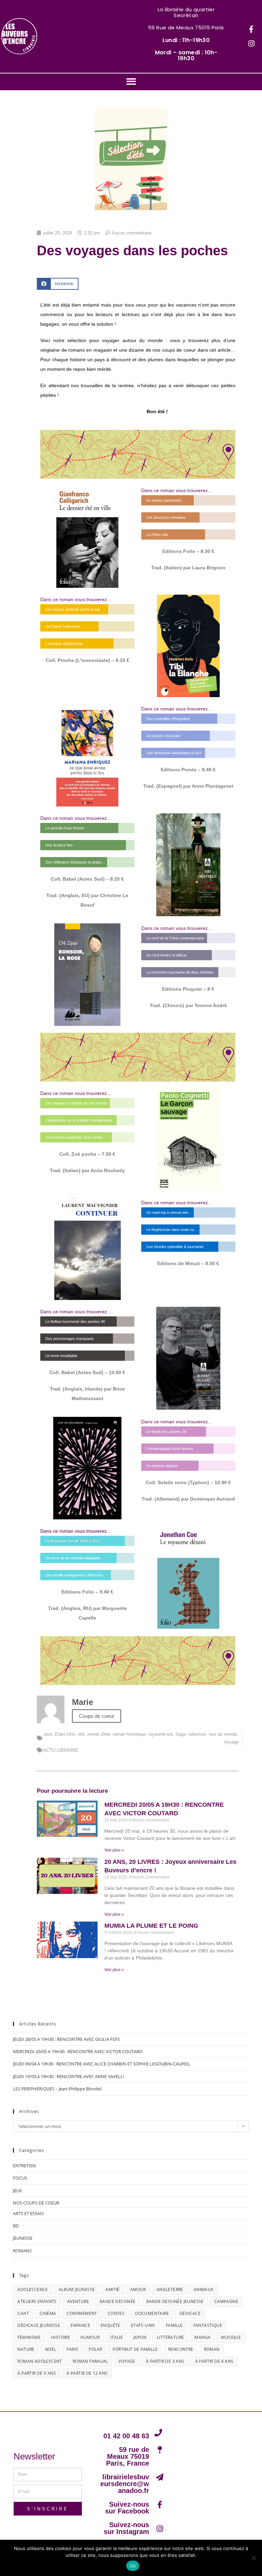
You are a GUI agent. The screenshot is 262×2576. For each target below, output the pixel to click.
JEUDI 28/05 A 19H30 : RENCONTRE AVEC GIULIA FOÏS (66, 2039)
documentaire (152, 2313)
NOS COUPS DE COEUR (36, 2203)
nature (26, 2349)
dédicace (190, 2313)
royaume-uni (161, 1734)
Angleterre (170, 2289)
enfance (80, 2325)
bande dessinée (118, 2301)
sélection (197, 1734)
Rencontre (181, 2349)
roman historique (129, 1734)
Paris (72, 2349)
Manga (202, 2337)
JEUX (18, 2191)
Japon (140, 2337)
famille (174, 2325)
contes (116, 2313)
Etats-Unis (65, 1734)
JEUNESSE (23, 2238)
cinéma (48, 2313)
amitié (112, 2289)
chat (23, 2313)
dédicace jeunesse (39, 2325)
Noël (51, 2349)
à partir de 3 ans (165, 2361)
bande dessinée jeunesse (175, 2301)
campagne (226, 2301)
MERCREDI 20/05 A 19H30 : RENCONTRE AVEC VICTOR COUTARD (78, 2051)
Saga (180, 1734)
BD (16, 2226)
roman (212, 2349)
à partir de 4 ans (214, 2361)
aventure (78, 2301)
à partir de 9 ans (37, 2373)
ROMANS (22, 2251)
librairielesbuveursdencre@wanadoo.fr (125, 2484)
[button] (131, 82)
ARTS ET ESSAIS (28, 2213)
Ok (133, 2566)
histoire (61, 2337)
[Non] (253, 2558)
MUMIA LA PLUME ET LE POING (151, 1926)
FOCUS (20, 2178)
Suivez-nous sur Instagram (126, 2528)
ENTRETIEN (24, 2166)
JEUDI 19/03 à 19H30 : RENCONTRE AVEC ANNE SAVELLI (69, 2076)
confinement (82, 2313)
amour (138, 2289)
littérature (170, 2337)
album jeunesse (77, 2289)
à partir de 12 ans (87, 2373)
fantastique (208, 2325)
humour (90, 2337)
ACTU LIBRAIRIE (61, 1750)
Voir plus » (114, 1850)
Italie (117, 2337)
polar (95, 2349)
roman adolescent (40, 2361)
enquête (111, 2325)
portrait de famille (135, 2349)
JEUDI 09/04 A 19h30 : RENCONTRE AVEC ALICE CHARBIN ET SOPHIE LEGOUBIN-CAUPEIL (102, 2064)
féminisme (29, 2337)
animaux (204, 2289)
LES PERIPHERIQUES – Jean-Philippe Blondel (57, 2089)
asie (48, 1734)
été (82, 1734)
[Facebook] (251, 29)
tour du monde (223, 1734)
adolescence (33, 2289)
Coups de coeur (97, 1716)
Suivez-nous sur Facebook (127, 2508)
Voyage (231, 1742)
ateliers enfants (37, 2301)
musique (231, 2337)
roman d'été (99, 1734)
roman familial (90, 2361)
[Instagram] (251, 44)
